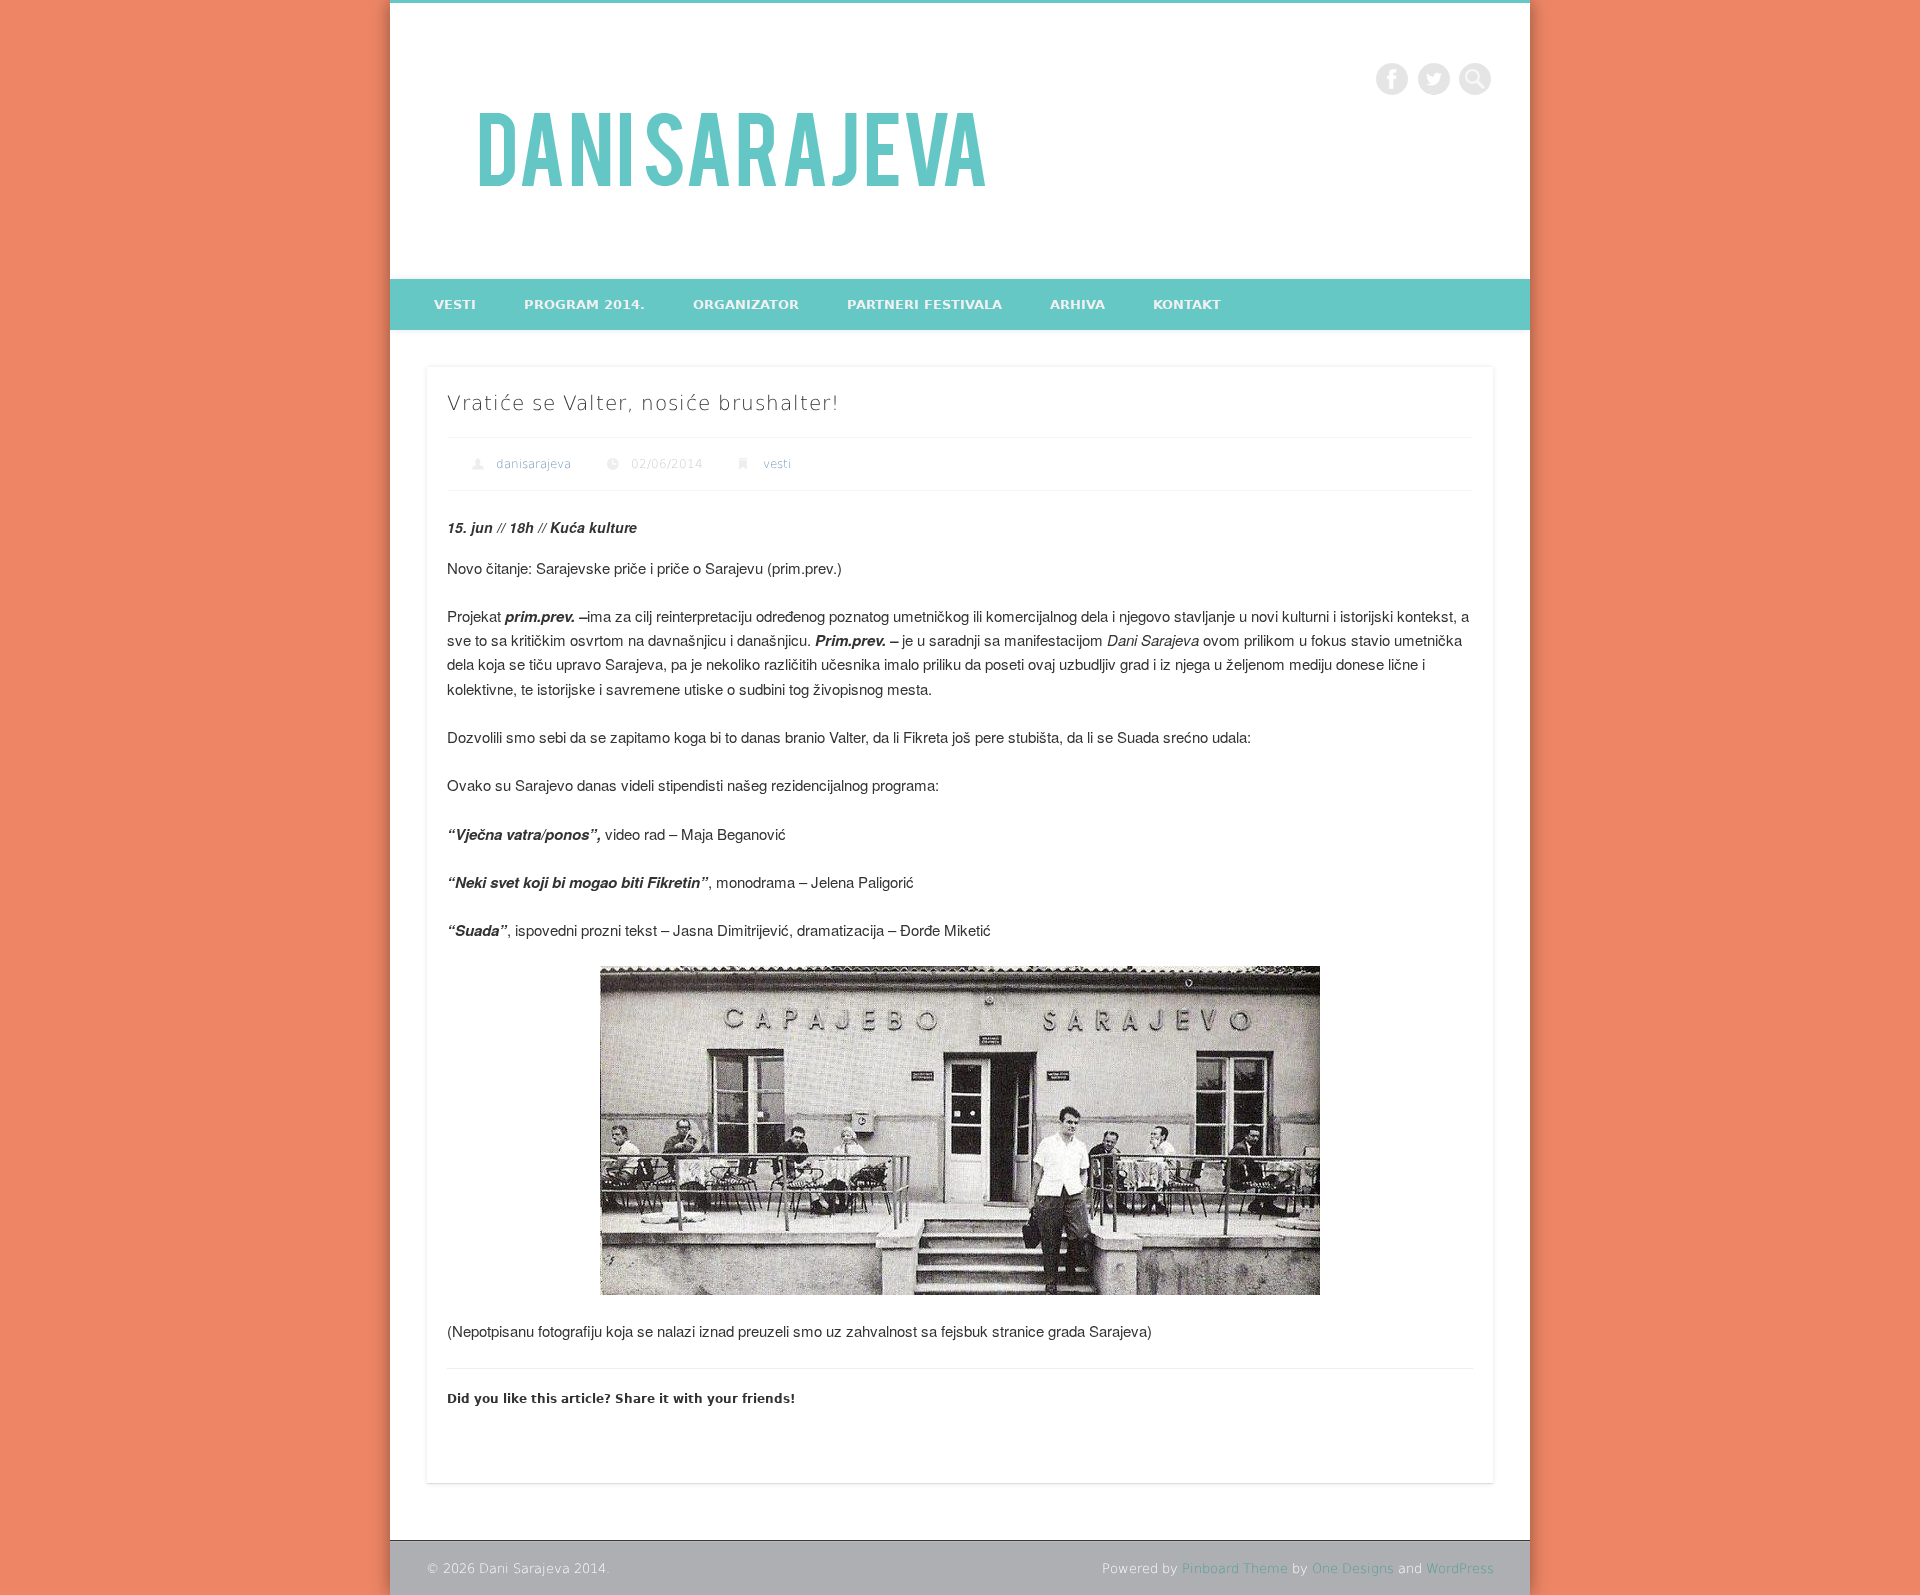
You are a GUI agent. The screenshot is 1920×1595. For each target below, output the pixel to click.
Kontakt (1187, 304)
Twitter (1434, 79)
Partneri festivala (924, 304)
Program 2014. (584, 304)
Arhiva (1077, 304)
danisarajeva (533, 464)
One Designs (1353, 1568)
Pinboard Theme (1235, 1568)
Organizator (746, 304)
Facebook (1392, 79)
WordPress (1460, 1568)
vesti (777, 464)
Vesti (455, 304)
